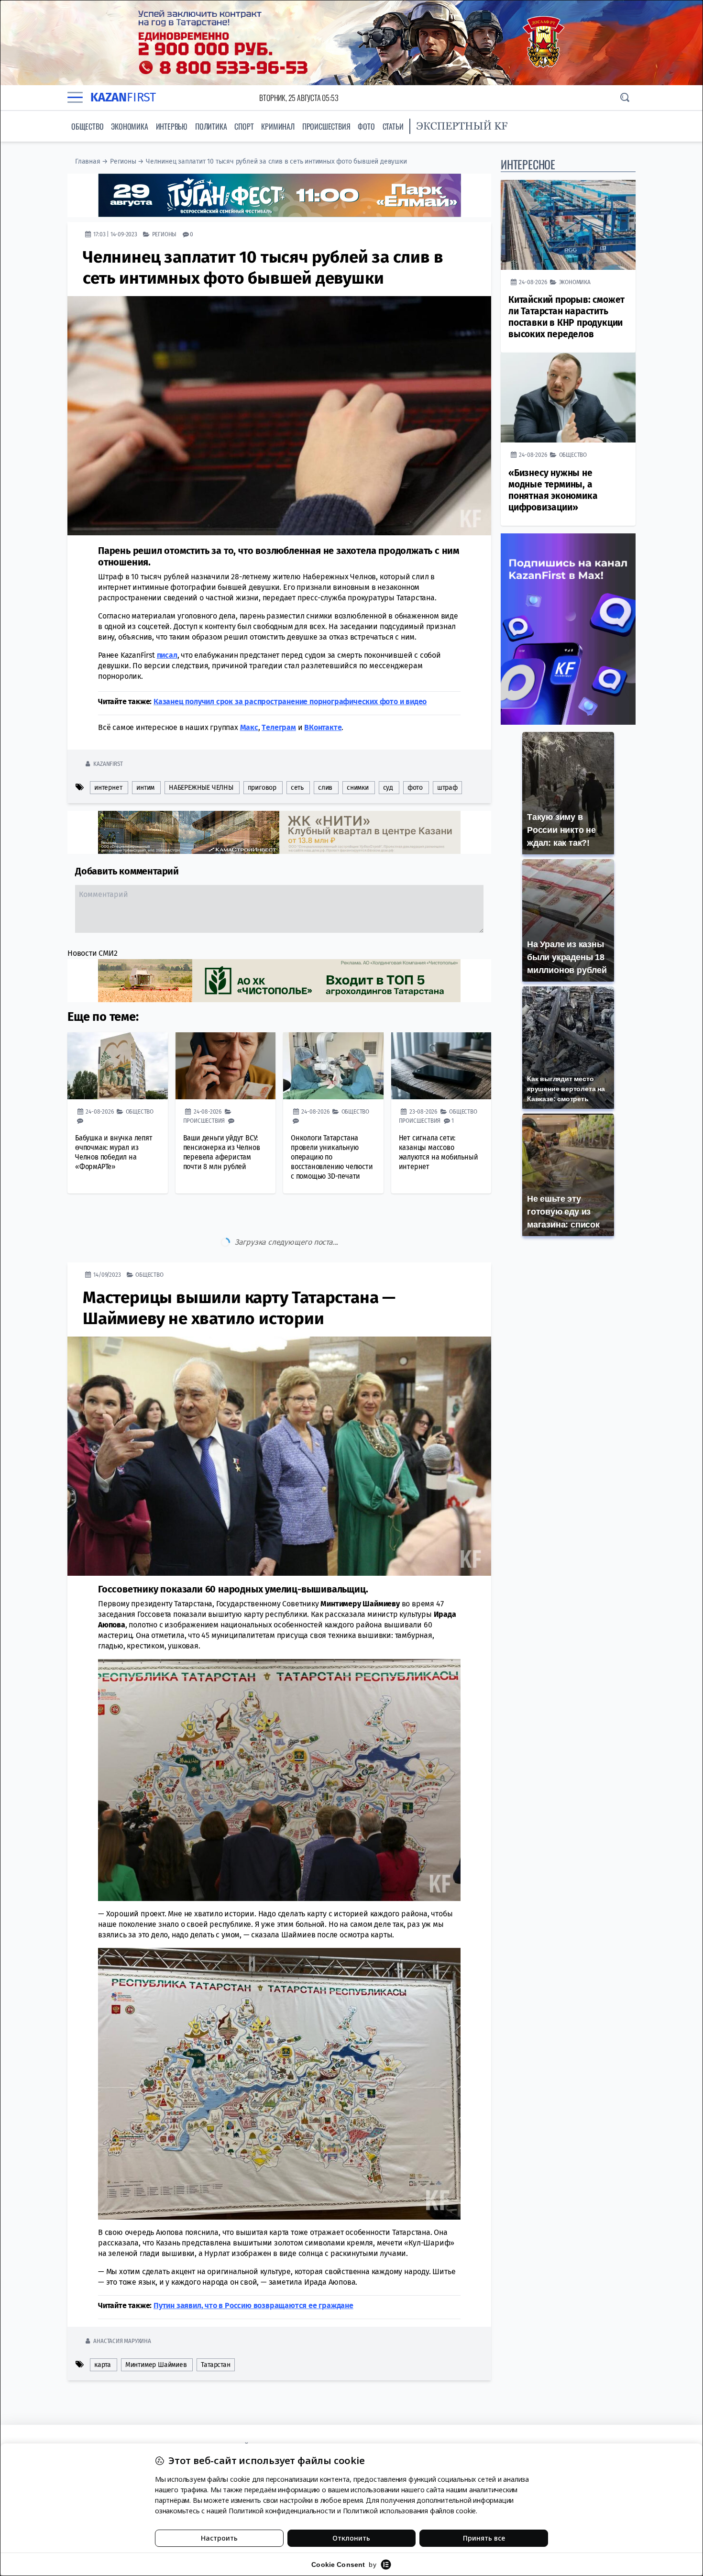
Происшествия (326, 126)
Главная (88, 161)
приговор (262, 788)
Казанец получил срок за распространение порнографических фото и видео (290, 702)
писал (167, 655)
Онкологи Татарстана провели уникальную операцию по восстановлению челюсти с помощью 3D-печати (332, 1157)
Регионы (123, 161)
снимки (358, 788)
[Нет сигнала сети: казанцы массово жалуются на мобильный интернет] (441, 1066)
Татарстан (215, 2325)
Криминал (278, 126)
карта (103, 2325)
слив (325, 788)
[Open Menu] (75, 98)
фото (415, 788)
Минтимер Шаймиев (156, 2325)
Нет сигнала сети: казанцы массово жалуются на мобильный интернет (439, 1152)
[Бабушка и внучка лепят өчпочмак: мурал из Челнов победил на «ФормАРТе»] (118, 1066)
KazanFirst (108, 764)
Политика (211, 126)
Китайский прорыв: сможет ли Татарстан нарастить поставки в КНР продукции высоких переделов (566, 317)
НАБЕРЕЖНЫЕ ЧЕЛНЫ (201, 788)
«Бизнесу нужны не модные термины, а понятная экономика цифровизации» (553, 490)
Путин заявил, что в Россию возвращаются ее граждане (253, 2265)
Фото (366, 126)
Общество (87, 126)
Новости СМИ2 (93, 953)
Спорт (244, 126)
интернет (108, 788)
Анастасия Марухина (122, 2301)
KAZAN (123, 97)
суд (388, 788)
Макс (249, 727)
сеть (297, 788)
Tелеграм (279, 727)
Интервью (172, 126)
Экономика (129, 126)
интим (145, 788)
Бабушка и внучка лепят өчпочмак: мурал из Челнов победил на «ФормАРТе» (114, 1152)
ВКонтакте (323, 727)
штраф (447, 788)
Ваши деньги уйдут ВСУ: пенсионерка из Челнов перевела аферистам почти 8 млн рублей (222, 1152)
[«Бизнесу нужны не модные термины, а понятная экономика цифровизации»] (568, 398)
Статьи (393, 126)
